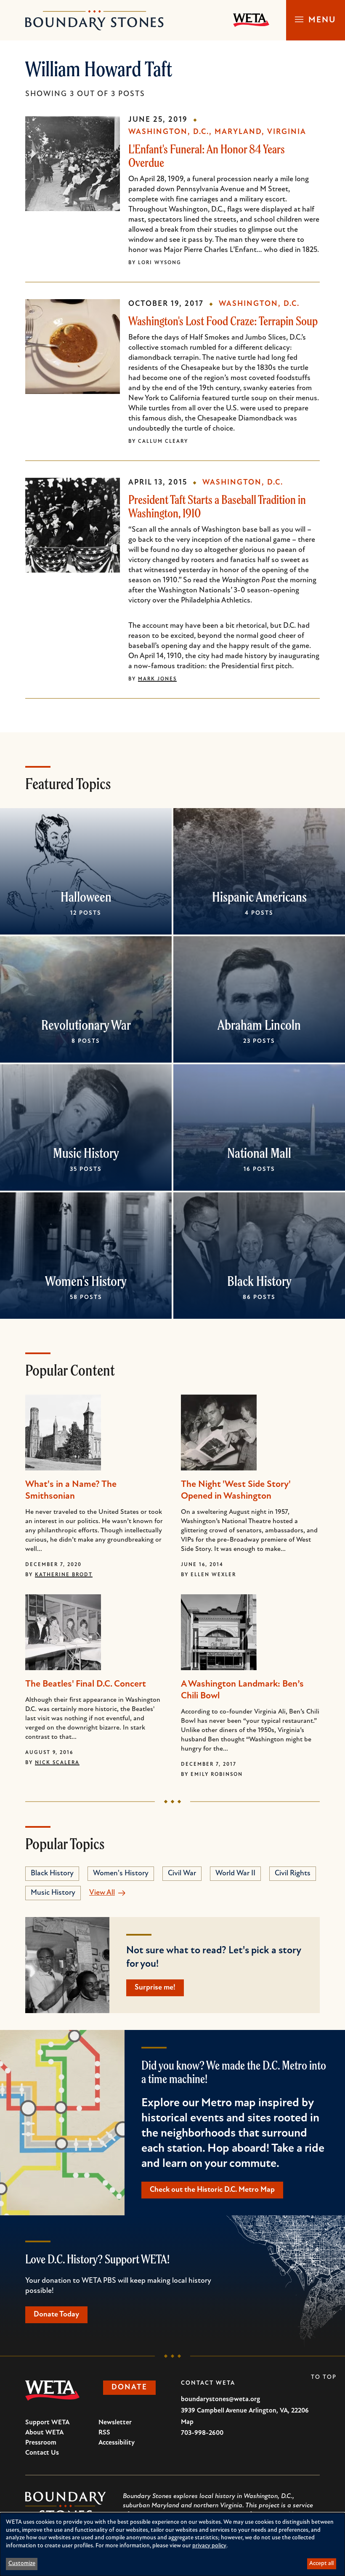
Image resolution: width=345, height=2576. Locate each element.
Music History (86, 1153)
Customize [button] (22, 2564)
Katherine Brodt (64, 1575)
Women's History (86, 1281)
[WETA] (251, 20)
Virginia (287, 132)
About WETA (44, 2433)
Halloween (86, 897)
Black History (259, 1281)
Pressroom (41, 2443)
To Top (324, 2377)
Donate (129, 2388)
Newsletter (115, 2423)
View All (102, 1893)
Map (187, 2422)
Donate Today (56, 2315)
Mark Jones (157, 679)
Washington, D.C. (169, 132)
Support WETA (47, 2423)
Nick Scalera (57, 1763)
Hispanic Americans (259, 897)
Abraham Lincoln (259, 1025)
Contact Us (42, 2453)
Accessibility (117, 2443)
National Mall (259, 1153)
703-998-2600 (202, 2433)
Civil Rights (293, 1874)
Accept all (321, 2564)
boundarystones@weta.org (220, 2399)
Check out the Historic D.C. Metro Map (212, 2190)
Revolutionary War (86, 1025)
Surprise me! (155, 1988)
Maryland (238, 132)
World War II (235, 1874)
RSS (104, 2433)
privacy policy (209, 2546)
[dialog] (172, 2544)
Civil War (182, 1874)
